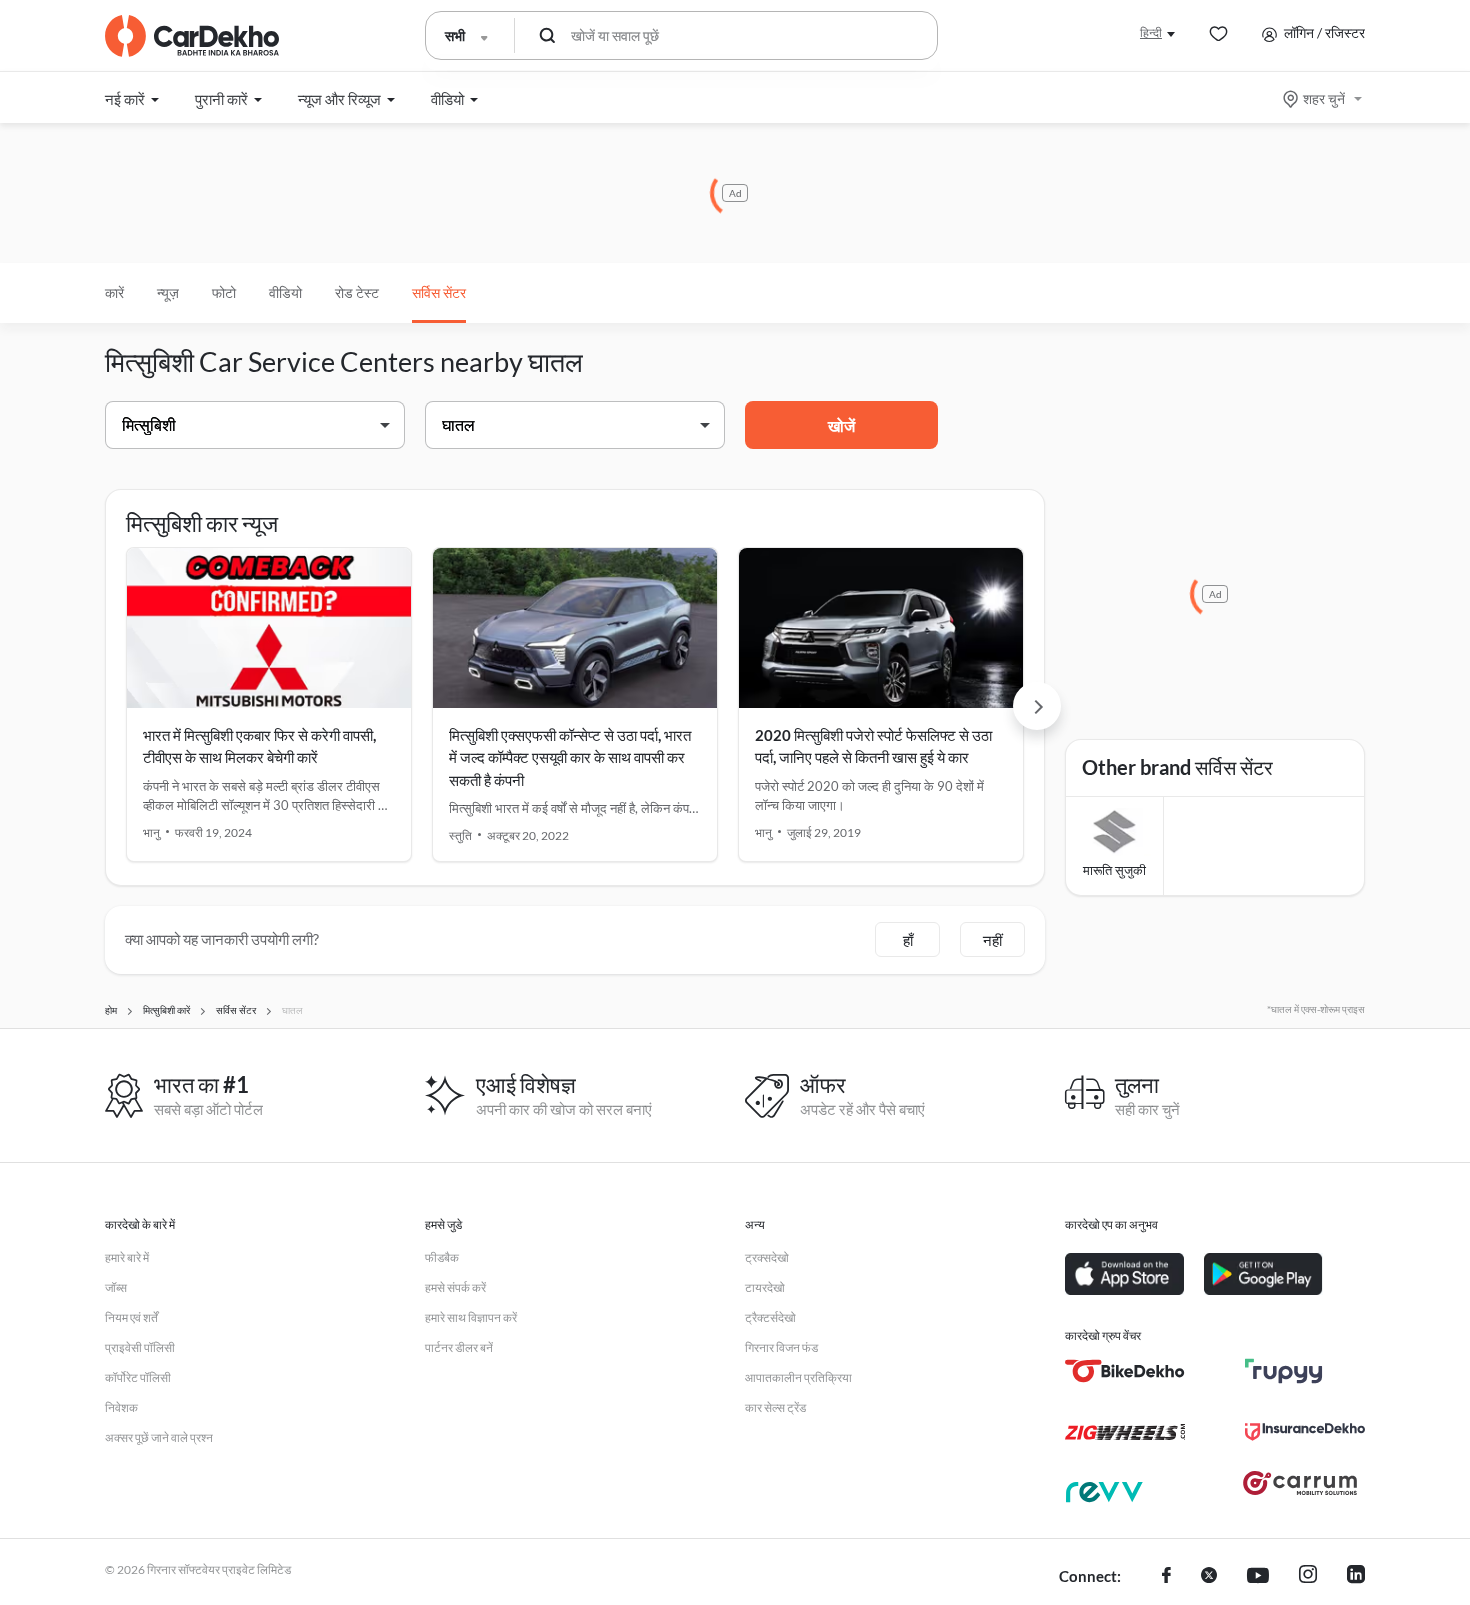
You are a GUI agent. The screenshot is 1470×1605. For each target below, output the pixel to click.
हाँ (908, 940)
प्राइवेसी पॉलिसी (140, 1347)
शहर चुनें (1324, 98)
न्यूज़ (168, 292)
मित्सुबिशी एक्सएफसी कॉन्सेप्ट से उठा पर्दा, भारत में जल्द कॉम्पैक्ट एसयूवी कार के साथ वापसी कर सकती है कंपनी (570, 757)
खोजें (841, 425)
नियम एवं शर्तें (131, 1317)
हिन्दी (1151, 32)
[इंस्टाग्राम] (1308, 1577)
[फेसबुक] (1166, 1577)
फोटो (224, 292)
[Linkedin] (1356, 1577)
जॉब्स (116, 1287)
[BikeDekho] (1125, 1371)
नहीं (992, 940)
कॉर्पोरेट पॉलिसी (138, 1377)
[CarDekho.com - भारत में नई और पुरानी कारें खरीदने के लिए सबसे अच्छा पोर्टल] (192, 36)
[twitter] (1209, 1577)
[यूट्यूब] (1258, 1577)
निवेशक (121, 1407)
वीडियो (285, 292)
